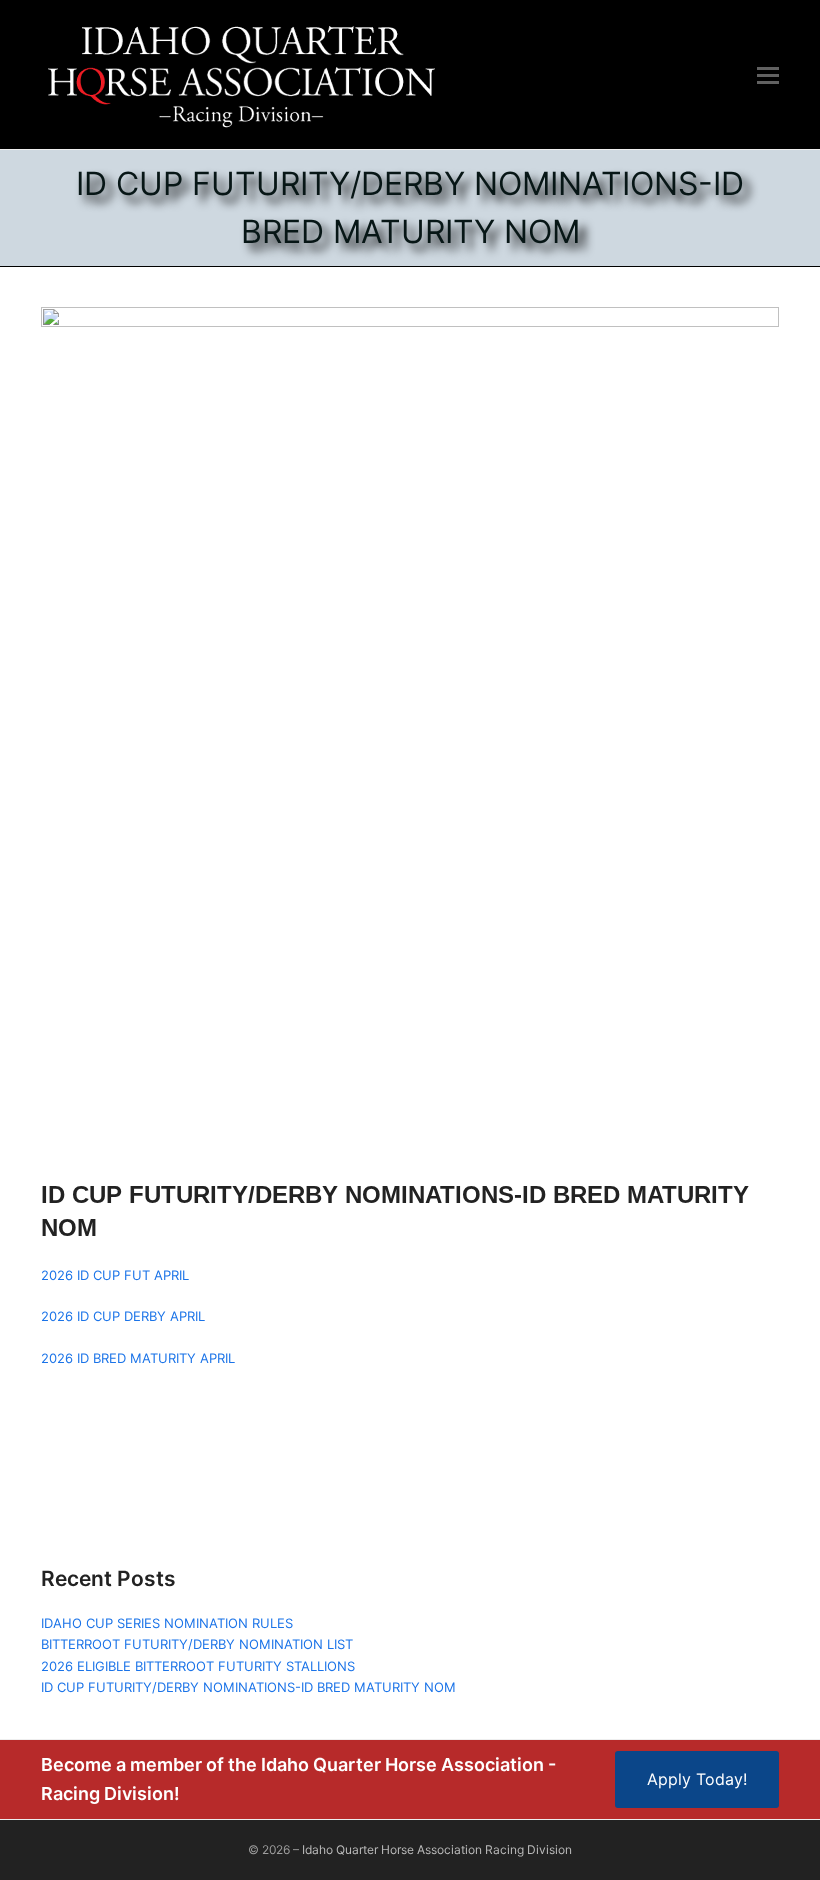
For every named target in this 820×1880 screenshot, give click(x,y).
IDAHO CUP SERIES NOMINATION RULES (167, 1623)
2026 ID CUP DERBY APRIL (123, 1316)
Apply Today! (697, 1779)
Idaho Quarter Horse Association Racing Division (437, 1849)
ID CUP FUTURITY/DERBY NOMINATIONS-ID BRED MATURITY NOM (248, 1687)
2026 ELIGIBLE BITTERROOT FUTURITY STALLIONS (198, 1666)
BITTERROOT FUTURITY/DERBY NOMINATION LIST (197, 1644)
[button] (768, 75)
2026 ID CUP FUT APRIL (115, 1275)
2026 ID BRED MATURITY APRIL (138, 1358)
